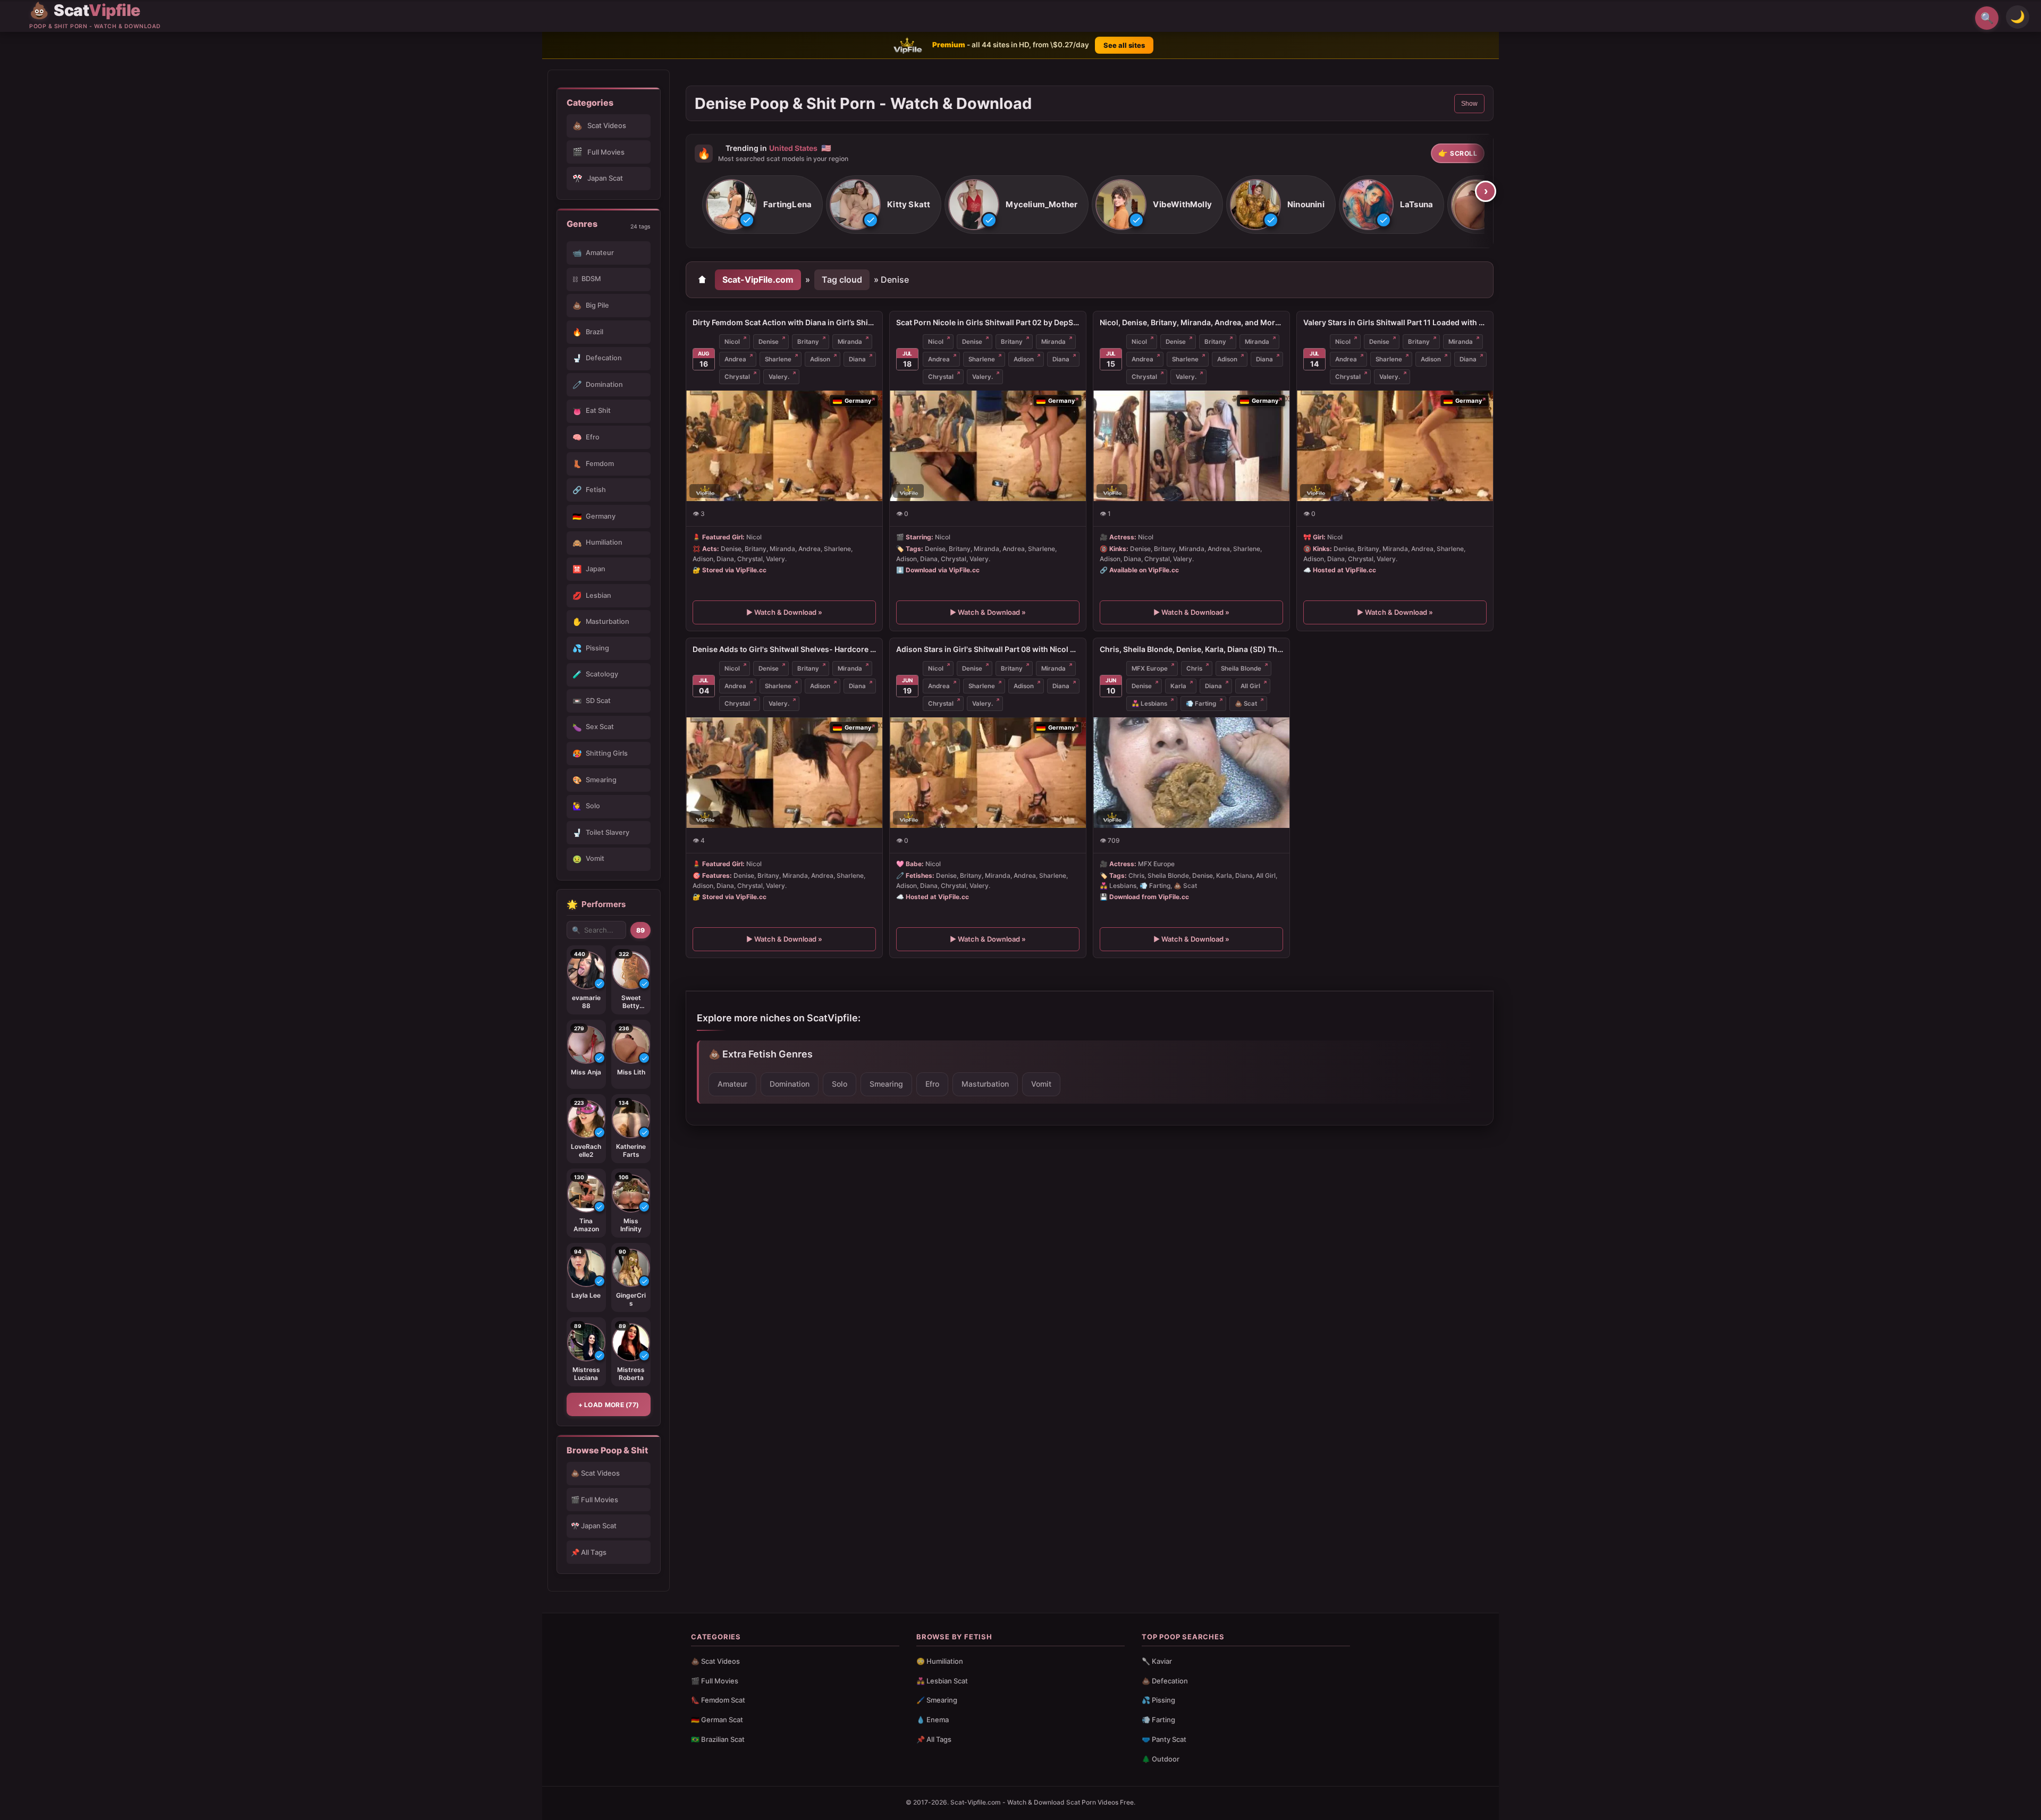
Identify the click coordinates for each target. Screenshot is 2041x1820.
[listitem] (762, 205)
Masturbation (985, 1084)
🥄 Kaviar (1157, 1661)
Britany (808, 342)
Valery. (779, 377)
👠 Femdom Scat (718, 1700)
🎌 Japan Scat (594, 1526)
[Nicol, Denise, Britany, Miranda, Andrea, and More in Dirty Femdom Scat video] (1191, 446)
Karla (1178, 686)
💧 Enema (933, 1720)
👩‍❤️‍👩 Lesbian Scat (942, 1681)
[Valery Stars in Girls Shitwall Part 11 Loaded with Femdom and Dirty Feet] (1395, 446)
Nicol (732, 342)
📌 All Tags (589, 1552)
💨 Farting (1201, 704)
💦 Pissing (1158, 1700)
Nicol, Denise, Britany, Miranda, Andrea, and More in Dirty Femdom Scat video (1191, 322)
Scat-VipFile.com (758, 280)
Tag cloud (842, 280)
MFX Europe (1150, 668)
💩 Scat (1246, 704)
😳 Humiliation (940, 1661)
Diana (857, 359)
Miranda (850, 342)
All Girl (1250, 686)
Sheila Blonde (1241, 668)
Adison (820, 359)
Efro (932, 1084)
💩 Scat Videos (595, 1473)
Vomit (1041, 1084)
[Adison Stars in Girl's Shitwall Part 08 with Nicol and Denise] (988, 773)
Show (1469, 104)
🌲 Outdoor (1161, 1759)
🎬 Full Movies (594, 1500)
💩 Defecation (1165, 1681)
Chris (1194, 668)
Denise (769, 342)
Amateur (732, 1084)
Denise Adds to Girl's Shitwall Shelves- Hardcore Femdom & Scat (784, 649)
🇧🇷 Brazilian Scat (718, 1739)
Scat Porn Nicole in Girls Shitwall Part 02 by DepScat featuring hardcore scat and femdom (988, 322)
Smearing (886, 1084)
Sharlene (778, 359)
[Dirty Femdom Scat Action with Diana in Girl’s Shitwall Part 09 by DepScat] (784, 446)
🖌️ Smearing (937, 1700)
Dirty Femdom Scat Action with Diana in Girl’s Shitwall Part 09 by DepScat (784, 322)
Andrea (735, 359)
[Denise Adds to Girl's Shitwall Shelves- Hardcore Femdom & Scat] (784, 773)
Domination (790, 1084)
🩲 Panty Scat (1164, 1739)
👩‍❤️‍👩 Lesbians (1149, 704)
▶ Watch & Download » (784, 613)
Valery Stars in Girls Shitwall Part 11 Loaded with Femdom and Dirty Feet (1395, 322)
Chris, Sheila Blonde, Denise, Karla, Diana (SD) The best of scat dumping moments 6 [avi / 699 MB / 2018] (1191, 649)
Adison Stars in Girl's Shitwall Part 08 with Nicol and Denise (988, 649)
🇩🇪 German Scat (717, 1720)
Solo (840, 1084)
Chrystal (737, 377)
